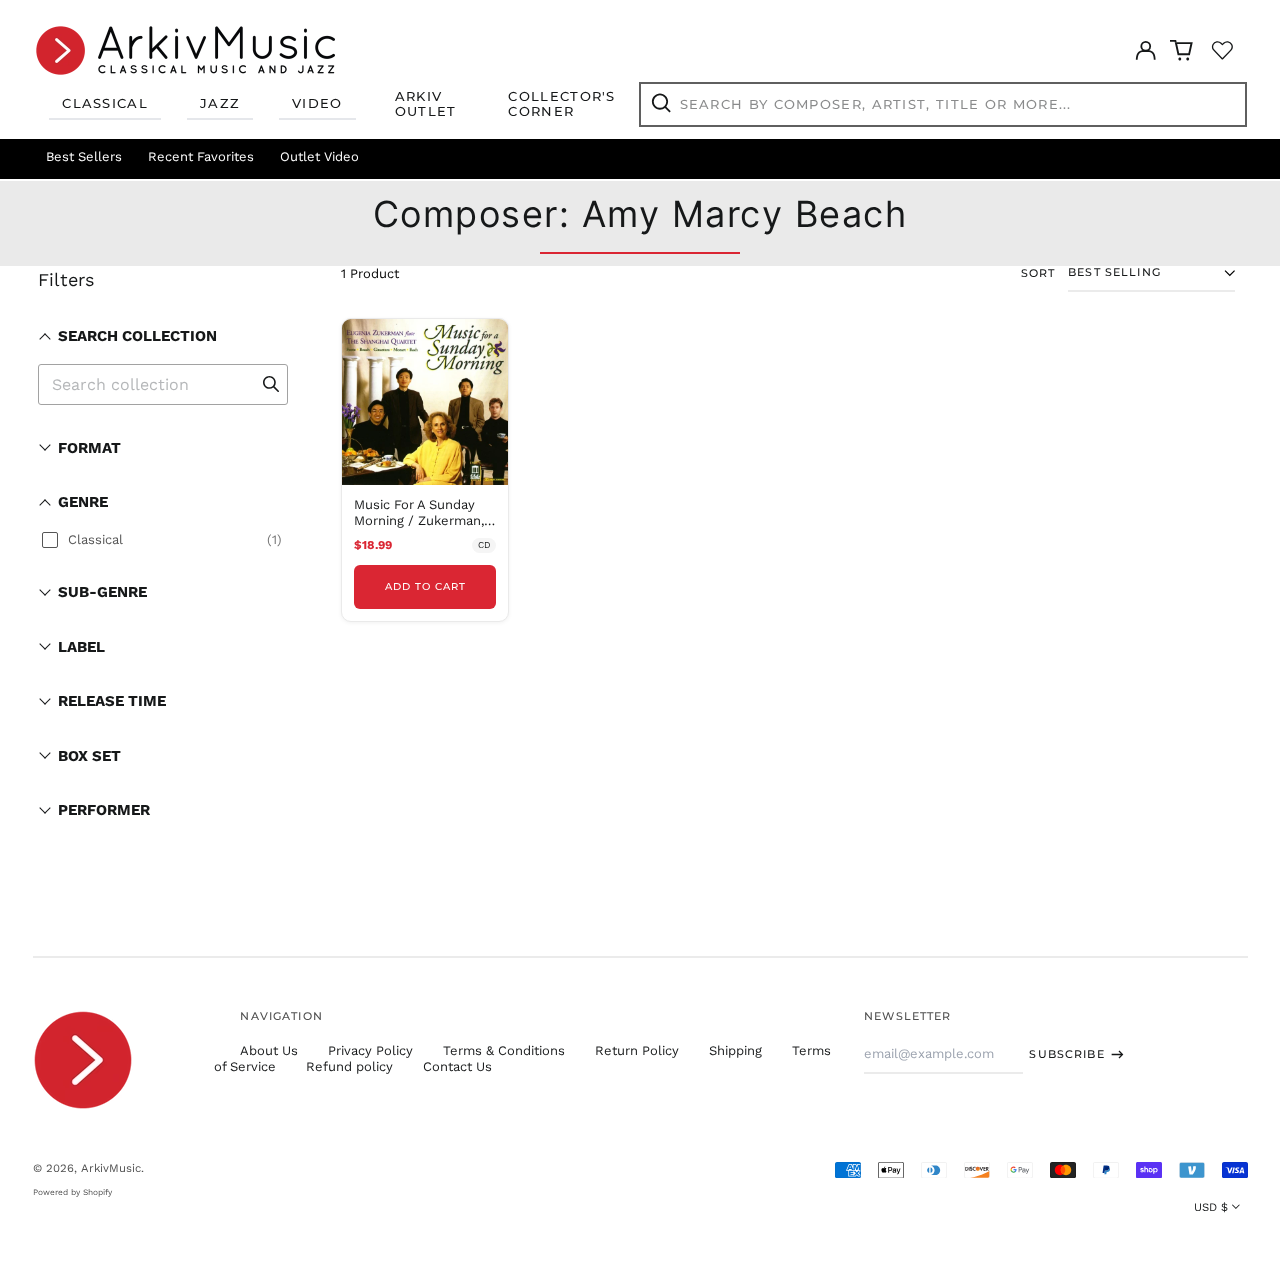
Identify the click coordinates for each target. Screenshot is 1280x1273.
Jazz (220, 103)
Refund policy (349, 1066)
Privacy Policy (370, 1050)
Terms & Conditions (504, 1050)
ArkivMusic (111, 1168)
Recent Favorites (201, 156)
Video (317, 103)
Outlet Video (319, 156)
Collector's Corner (561, 104)
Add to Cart (425, 586)
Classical (105, 103)
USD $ (1211, 1207)
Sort (1038, 273)
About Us (269, 1050)
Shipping (735, 1050)
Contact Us (457, 1066)
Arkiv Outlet (426, 104)
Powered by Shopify (72, 1192)
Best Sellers (84, 156)
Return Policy (637, 1050)
